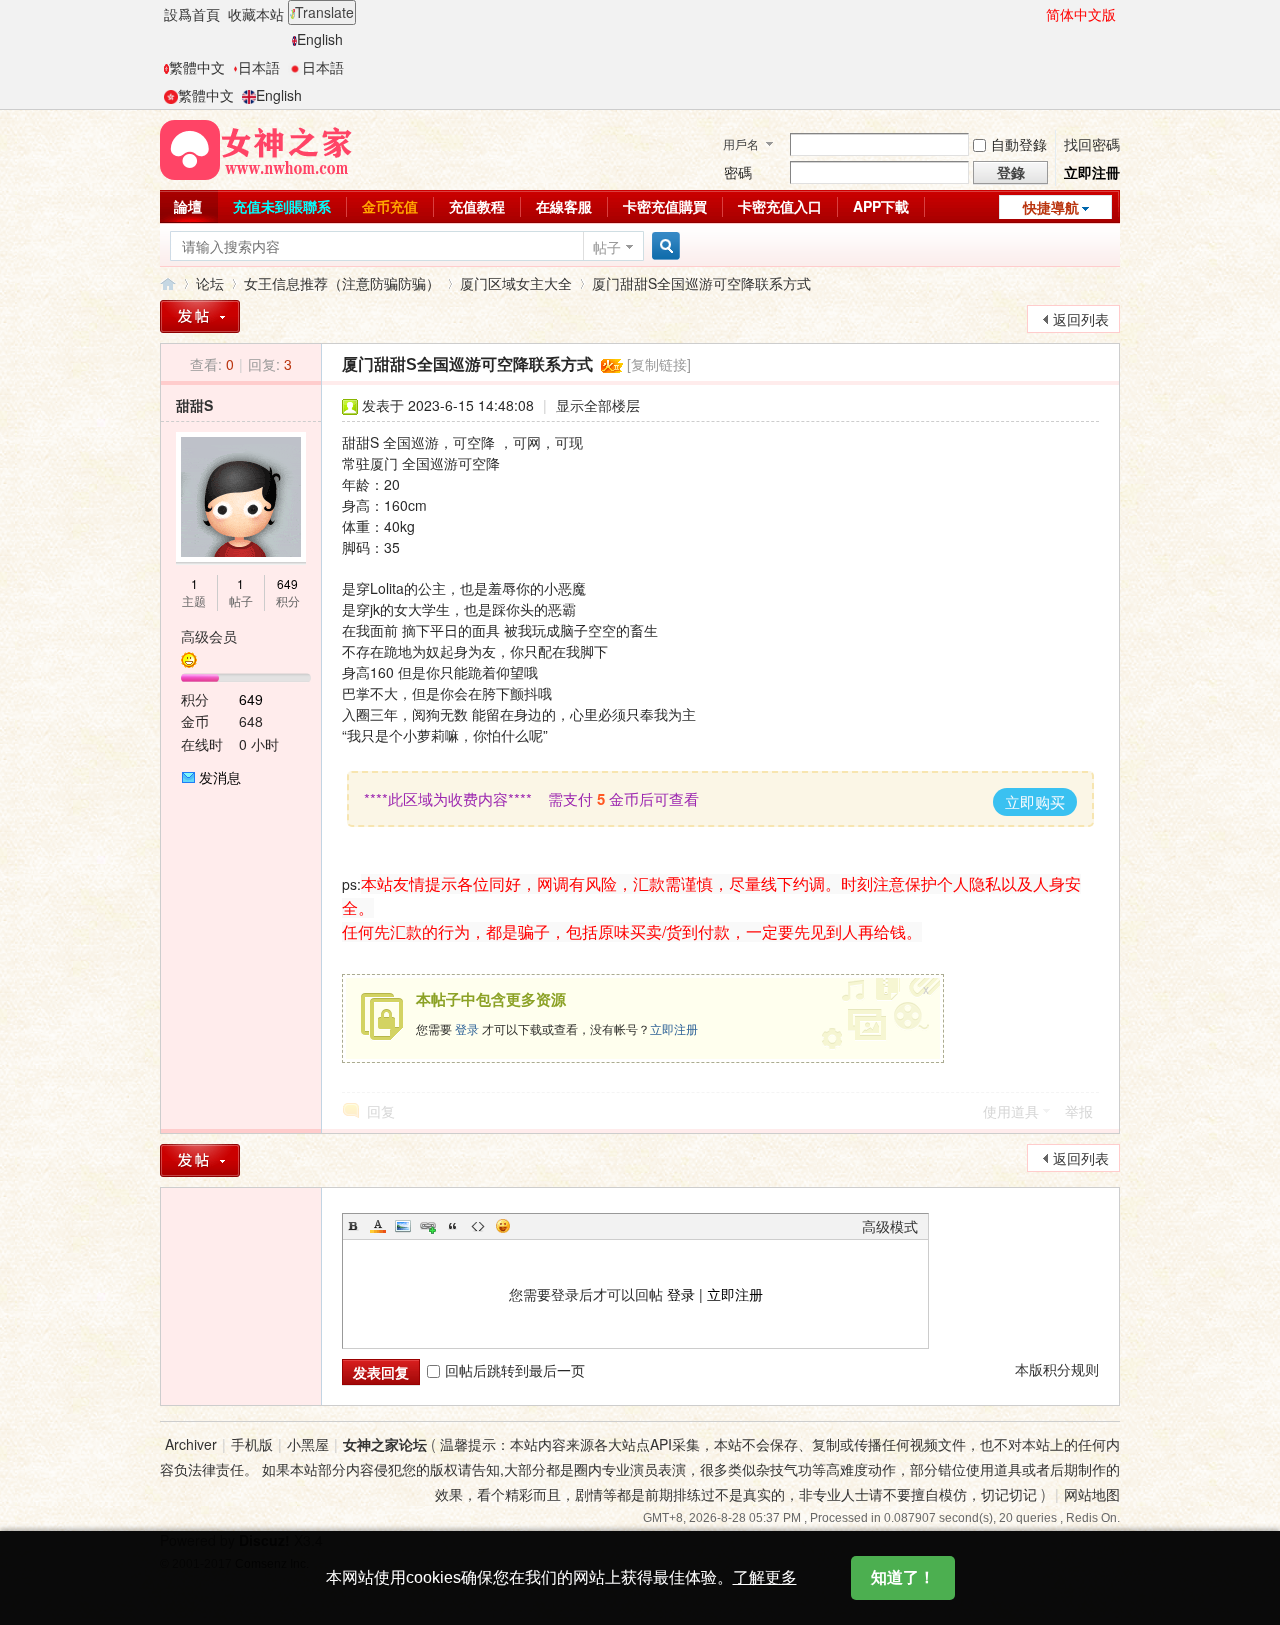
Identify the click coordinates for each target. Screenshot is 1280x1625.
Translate (324, 12)
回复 (381, 1111)
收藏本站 (256, 14)
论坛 (210, 283)
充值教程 (477, 206)
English (320, 39)
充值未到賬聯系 (282, 206)
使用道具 (1011, 1111)
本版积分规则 (1057, 1369)
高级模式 (890, 1226)
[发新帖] (200, 316)
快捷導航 (1051, 207)
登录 (467, 1028)
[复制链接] (659, 364)
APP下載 (881, 206)
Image (403, 1226)
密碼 (738, 172)
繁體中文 (197, 67)
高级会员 (209, 636)
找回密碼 (1092, 144)
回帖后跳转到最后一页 (515, 1370)
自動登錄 (1019, 144)
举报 (1079, 1111)
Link (428, 1226)
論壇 (188, 206)
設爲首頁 (192, 14)
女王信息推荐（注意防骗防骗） (342, 283)
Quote (453, 1226)
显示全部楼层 (598, 405)
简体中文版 (1081, 14)
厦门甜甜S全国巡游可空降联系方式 (701, 283)
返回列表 (1081, 319)
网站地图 (1092, 1494)
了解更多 (765, 1577)
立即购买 (1035, 801)
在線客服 (564, 206)
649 (287, 583)
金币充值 (390, 206)
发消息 (220, 777)
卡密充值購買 (665, 206)
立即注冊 (1092, 172)
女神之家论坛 (168, 283)
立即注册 (674, 1028)
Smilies (503, 1226)
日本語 (259, 67)
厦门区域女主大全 (516, 283)
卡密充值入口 (780, 206)
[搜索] (663, 246)
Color (378, 1226)
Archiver (191, 1444)
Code (478, 1226)
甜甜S (194, 405)
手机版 (252, 1444)
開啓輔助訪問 (1037, 14)
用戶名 (741, 143)
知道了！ (903, 1577)
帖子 (607, 247)
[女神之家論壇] (256, 148)
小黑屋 (308, 1444)
